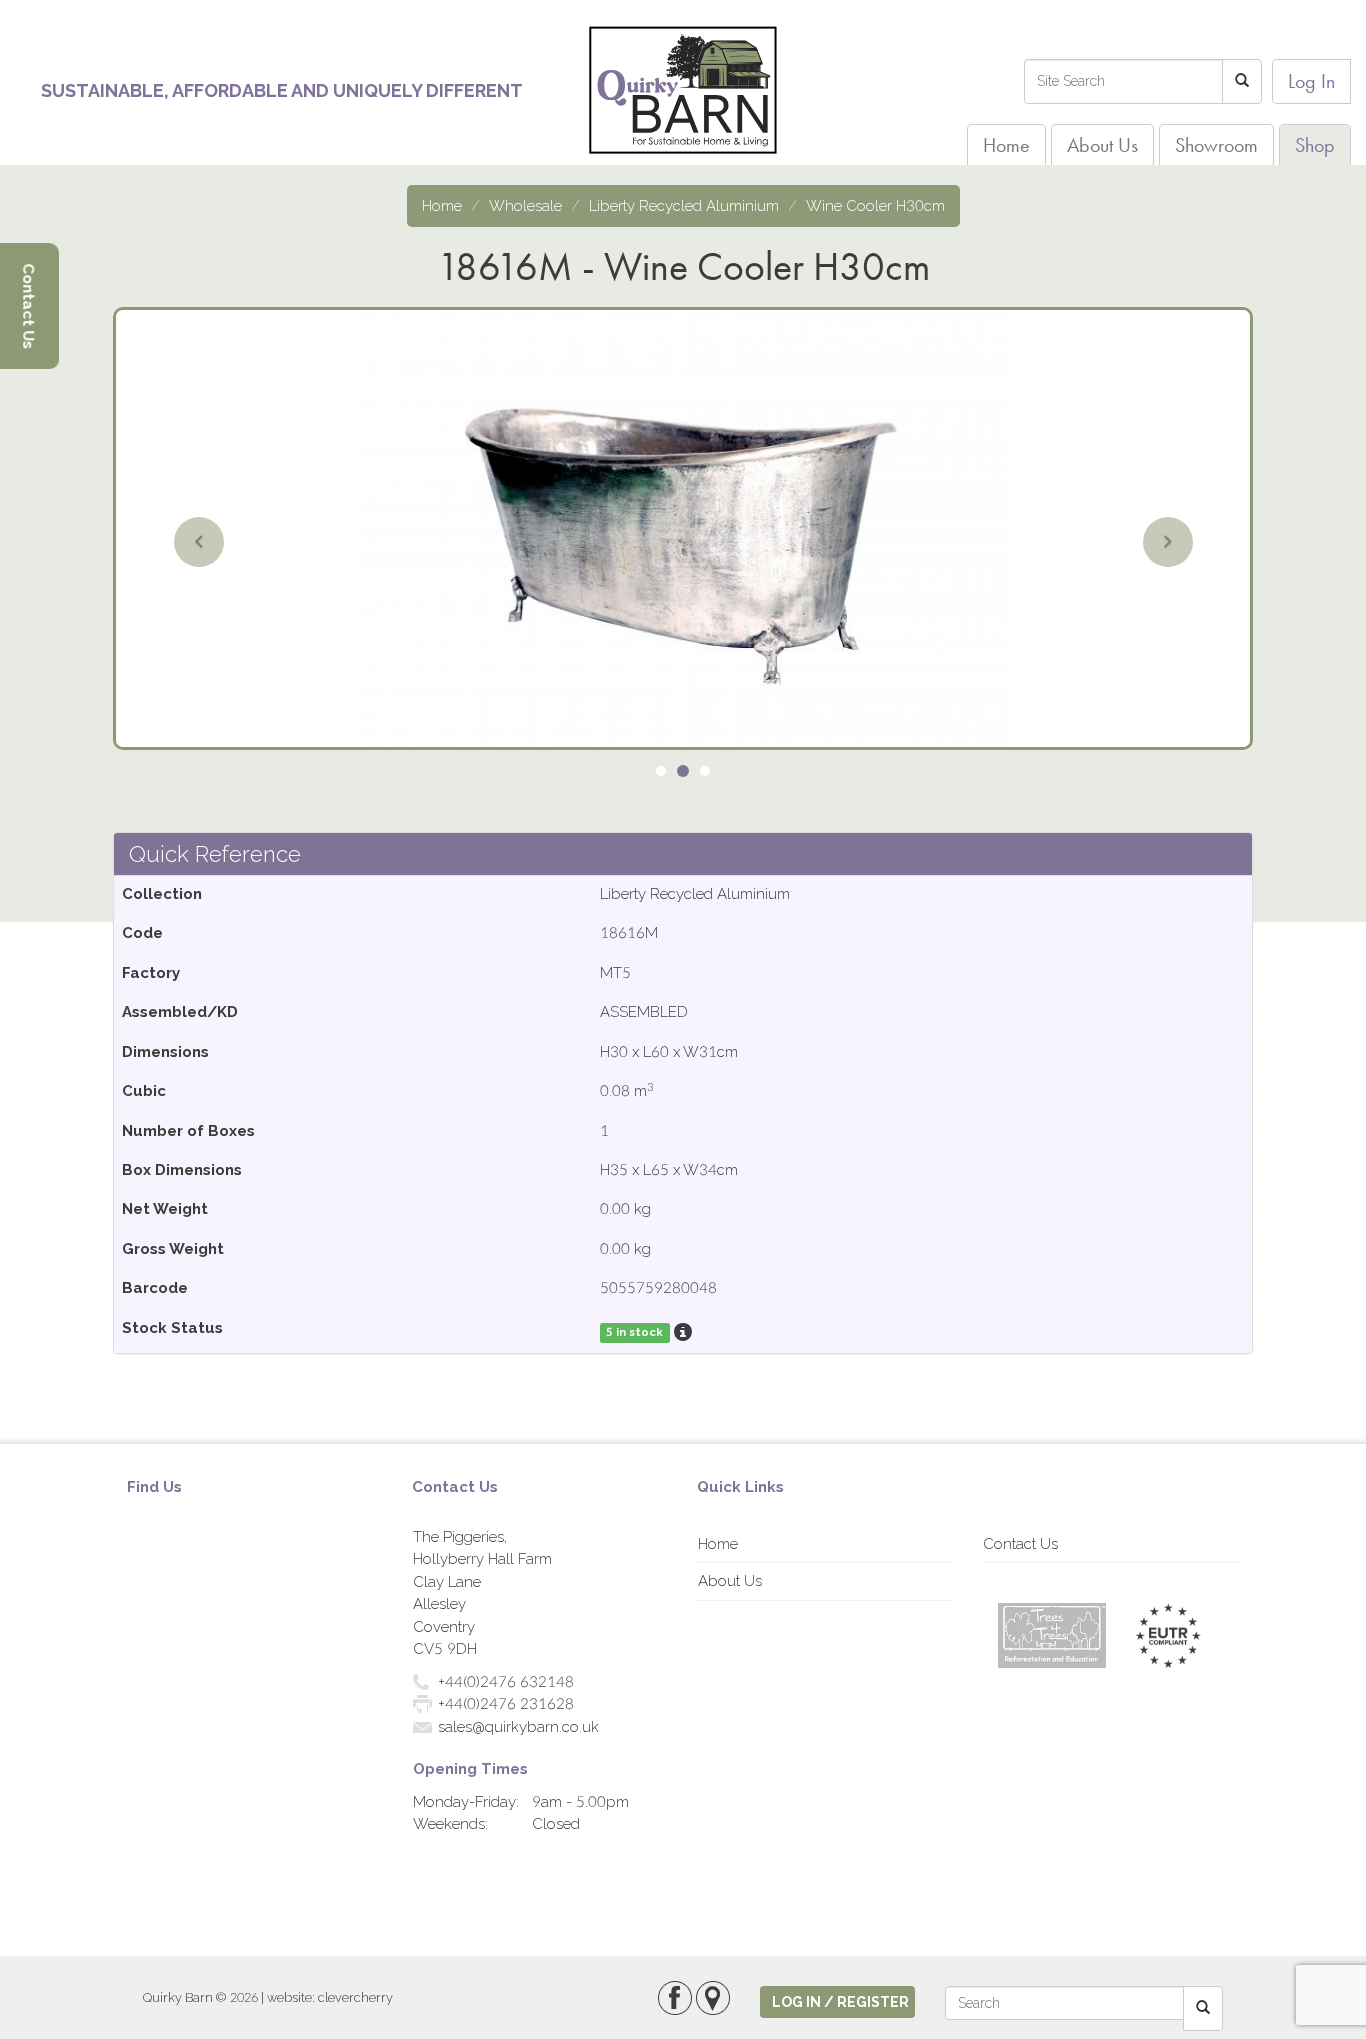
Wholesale (525, 206)
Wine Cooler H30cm (875, 206)
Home (1006, 145)
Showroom (1216, 145)
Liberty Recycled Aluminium (684, 206)
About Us (1102, 145)
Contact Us (1020, 1544)
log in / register (840, 2002)
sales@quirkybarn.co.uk (518, 1727)
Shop (1315, 145)
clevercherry (355, 1997)
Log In (1311, 81)
